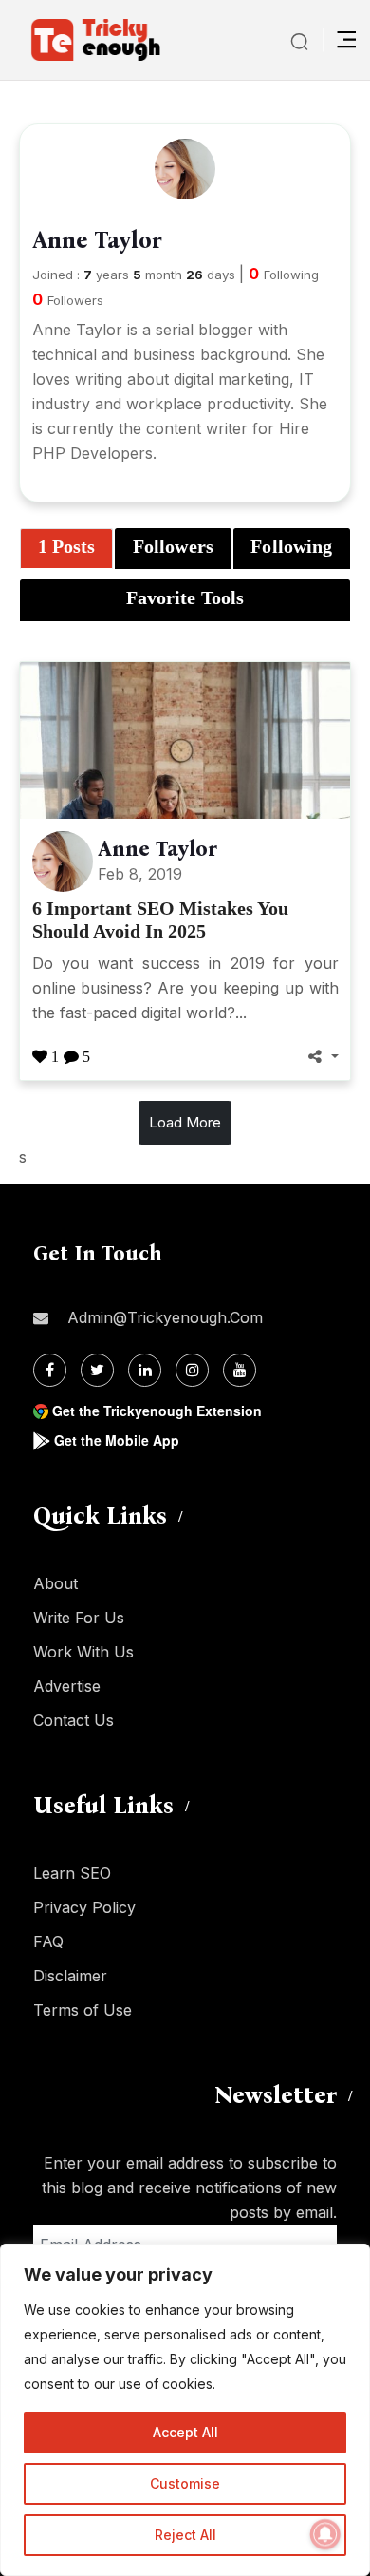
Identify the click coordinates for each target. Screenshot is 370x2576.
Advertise (67, 1686)
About (55, 1583)
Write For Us (79, 1618)
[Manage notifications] (325, 2534)
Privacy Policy (84, 1907)
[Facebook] (50, 1370)
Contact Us (74, 1720)
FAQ (48, 1941)
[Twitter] (97, 1370)
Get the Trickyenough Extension (157, 1411)
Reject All (185, 2535)
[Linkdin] (145, 1370)
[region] (185, 2410)
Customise (185, 2483)
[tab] (66, 549)
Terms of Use (83, 2010)
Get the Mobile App (117, 1440)
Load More (185, 1122)
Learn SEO (72, 1873)
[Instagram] (192, 1370)
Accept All (185, 2432)
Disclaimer (70, 1976)
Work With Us (83, 1652)
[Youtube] (240, 1370)
